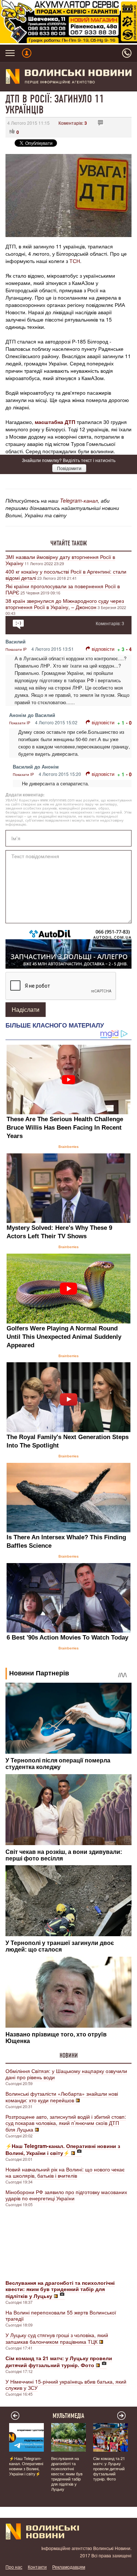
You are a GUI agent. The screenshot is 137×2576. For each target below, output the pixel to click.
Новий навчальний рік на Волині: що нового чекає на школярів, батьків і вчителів (65, 2172)
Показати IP (16, 649)
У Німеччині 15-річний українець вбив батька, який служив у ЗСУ (66, 2385)
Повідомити (69, 468)
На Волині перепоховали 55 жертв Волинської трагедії (61, 2315)
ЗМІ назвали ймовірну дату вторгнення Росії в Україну (60, 560)
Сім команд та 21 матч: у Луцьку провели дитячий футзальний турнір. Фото (109, 2468)
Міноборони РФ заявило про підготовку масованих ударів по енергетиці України (66, 2195)
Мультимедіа (68, 2416)
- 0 (129, 723)
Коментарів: (73, 123)
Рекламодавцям (69, 2567)
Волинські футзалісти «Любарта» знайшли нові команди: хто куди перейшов (62, 2097)
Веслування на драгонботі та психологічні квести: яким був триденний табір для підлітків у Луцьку (67, 2474)
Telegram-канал (79, 500)
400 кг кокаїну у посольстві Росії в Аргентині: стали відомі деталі (66, 574)
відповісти (103, 649)
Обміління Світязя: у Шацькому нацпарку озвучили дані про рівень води (66, 2074)
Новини (69, 2055)
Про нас (14, 2567)
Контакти (37, 2567)
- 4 (129, 649)
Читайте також (69, 543)
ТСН (75, 261)
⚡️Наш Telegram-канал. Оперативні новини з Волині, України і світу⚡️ (26, 2466)
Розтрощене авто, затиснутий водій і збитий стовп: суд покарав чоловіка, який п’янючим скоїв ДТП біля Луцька (66, 2123)
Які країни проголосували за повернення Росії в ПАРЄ (63, 589)
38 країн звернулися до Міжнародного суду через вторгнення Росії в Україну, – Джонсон (65, 604)
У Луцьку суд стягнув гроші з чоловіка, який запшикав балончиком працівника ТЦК (57, 2338)
